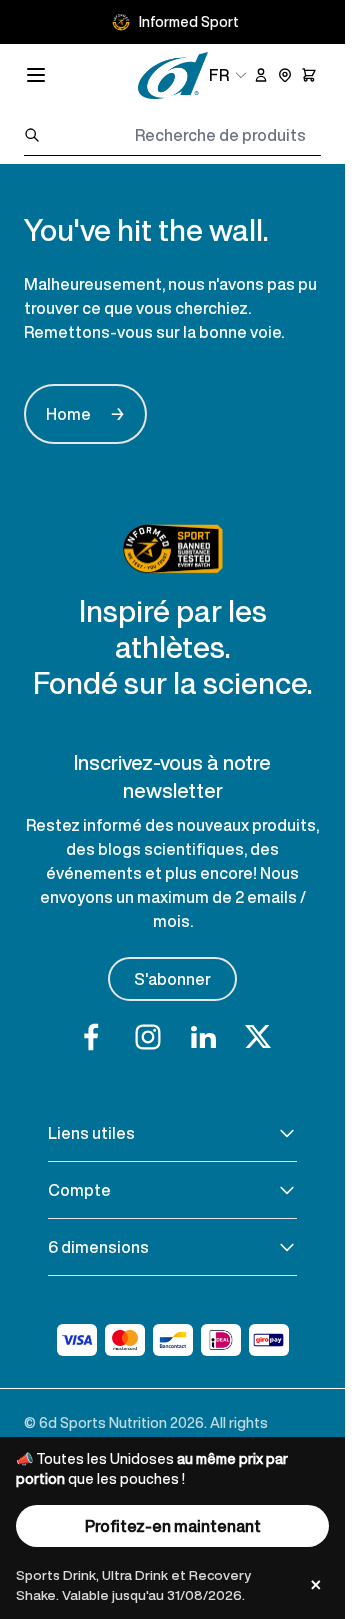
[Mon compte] (261, 75)
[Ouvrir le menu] (36, 75)
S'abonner (172, 979)
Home (85, 414)
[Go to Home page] (173, 75)
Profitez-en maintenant (173, 1526)
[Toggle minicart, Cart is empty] (309, 75)
